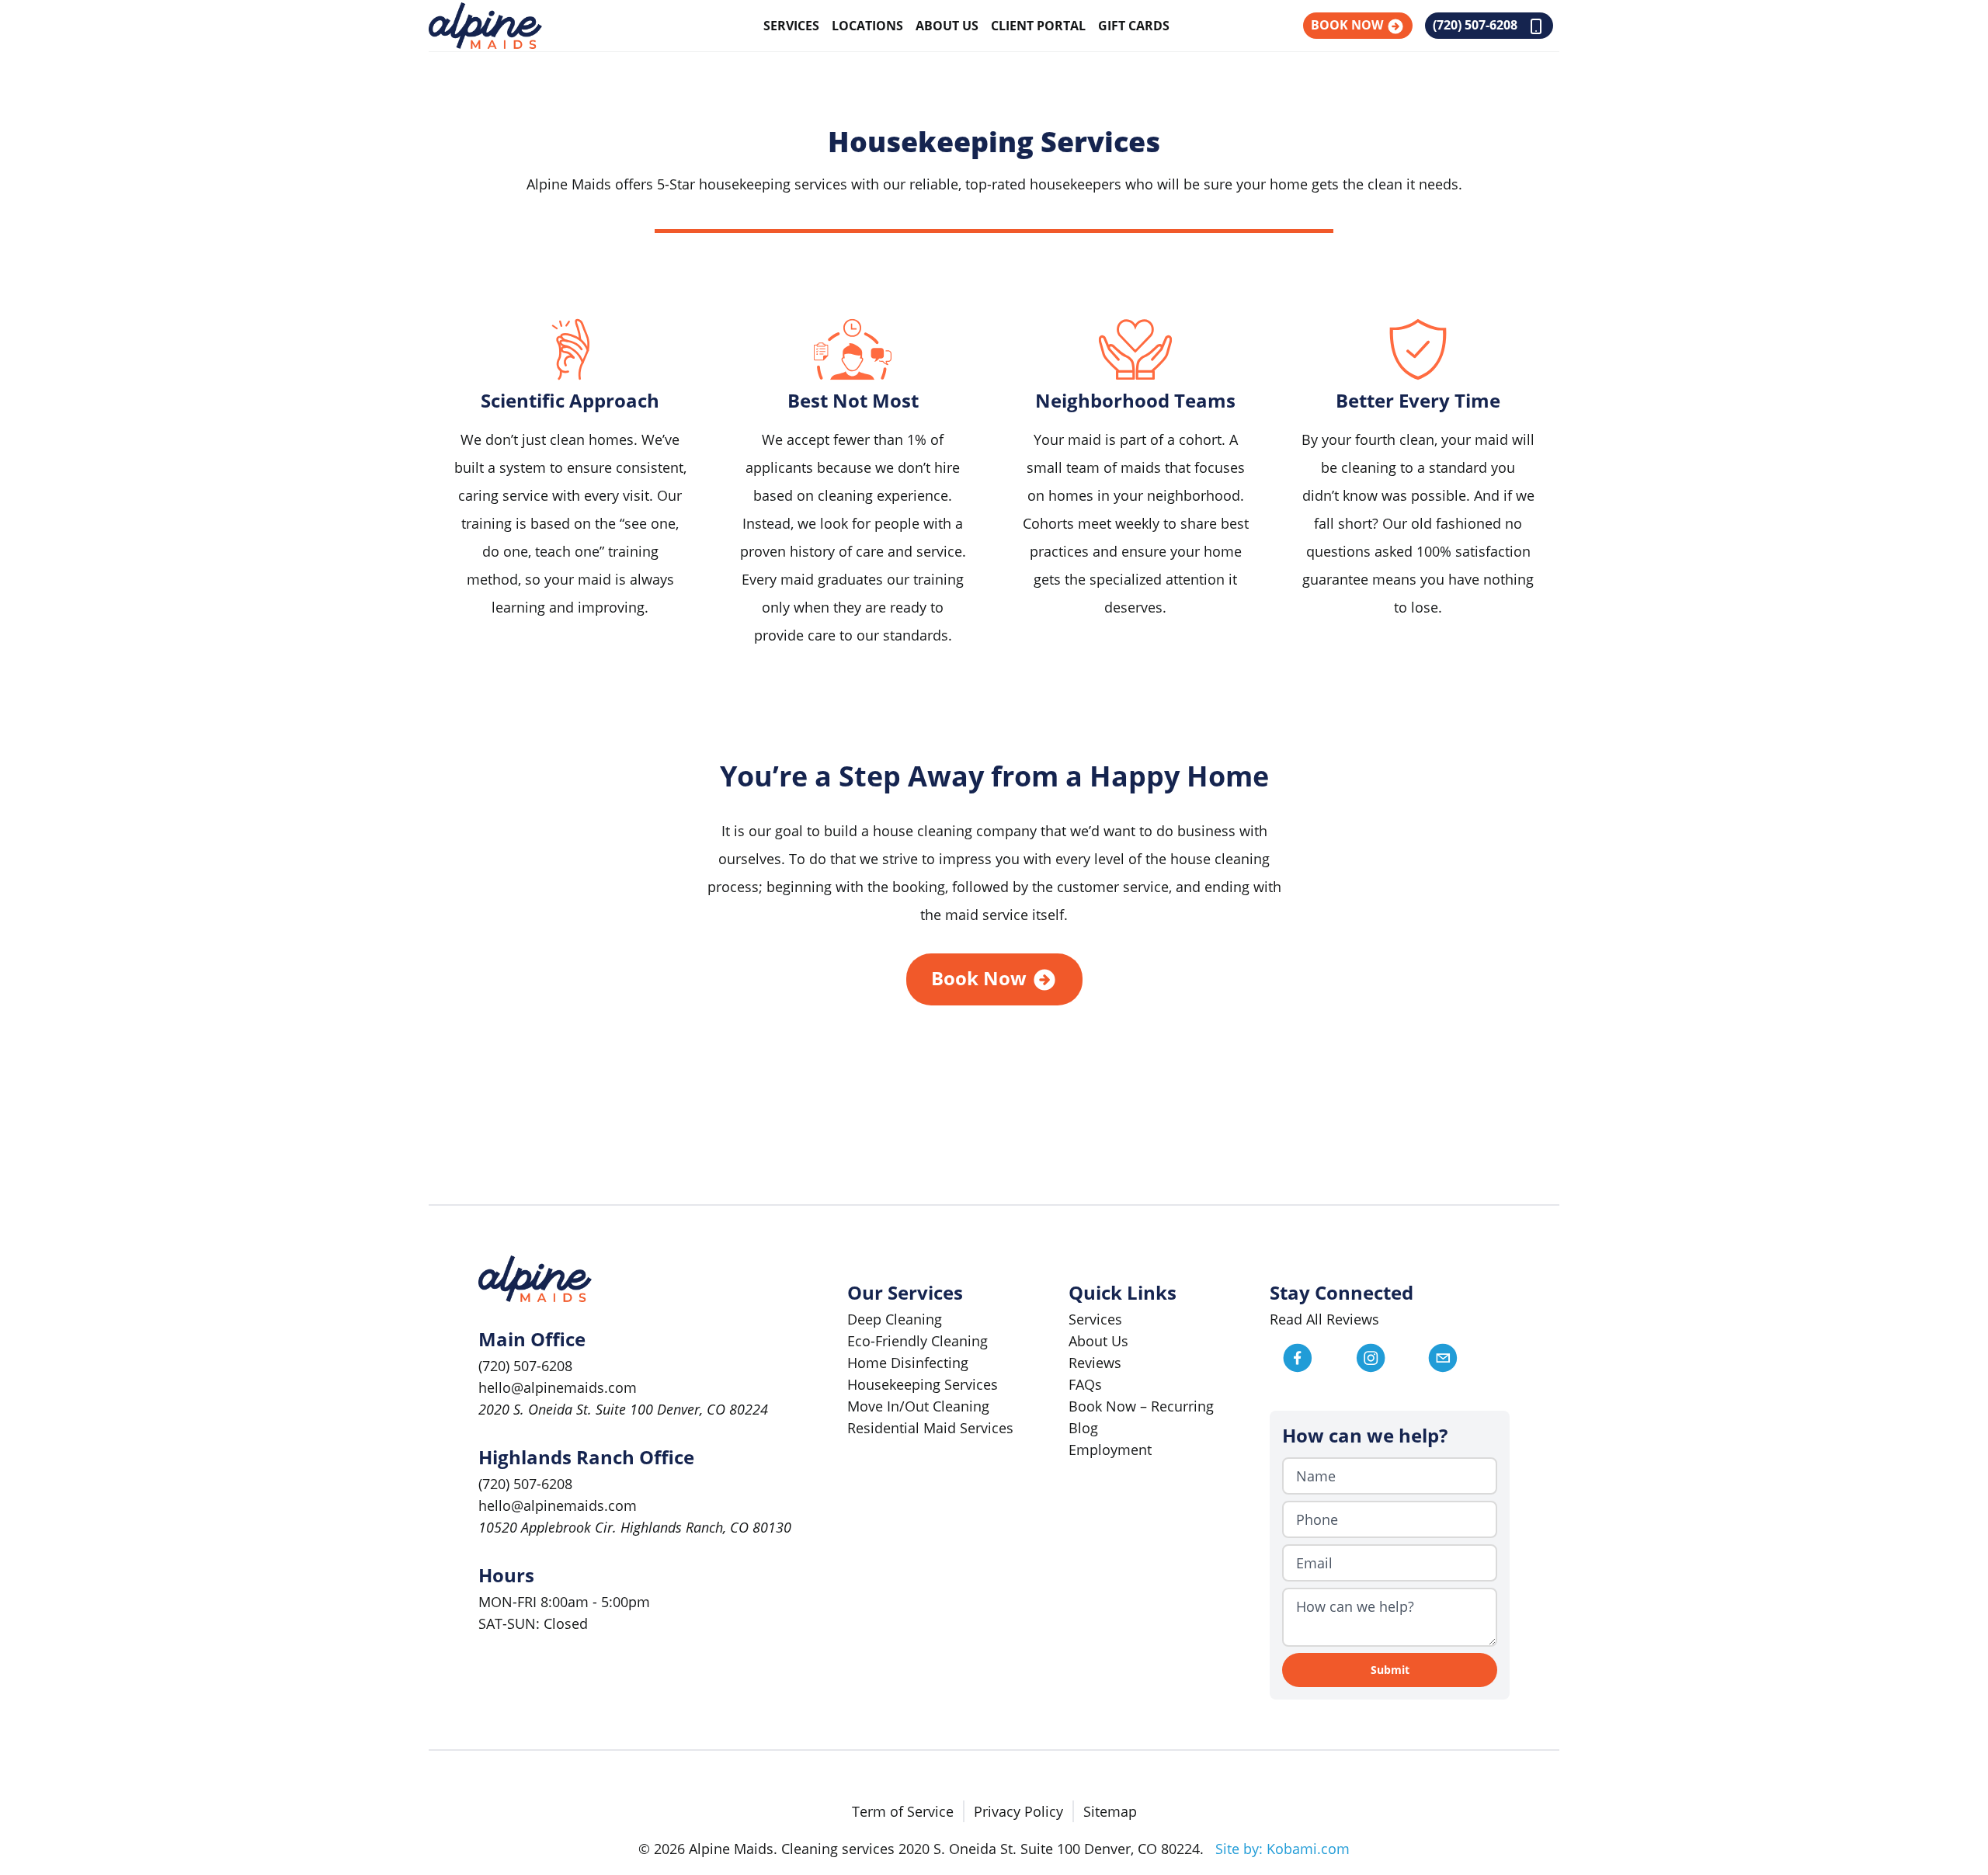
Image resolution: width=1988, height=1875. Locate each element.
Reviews (1095, 1363)
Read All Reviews (1324, 1319)
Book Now (1349, 25)
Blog (1083, 1428)
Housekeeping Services (923, 1384)
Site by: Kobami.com (1282, 1849)
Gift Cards (1134, 26)
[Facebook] (1317, 1358)
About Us (947, 26)
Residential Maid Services (930, 1428)
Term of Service (903, 1811)
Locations (867, 26)
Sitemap (1110, 1811)
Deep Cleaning (895, 1319)
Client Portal (1038, 26)
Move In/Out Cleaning (918, 1406)
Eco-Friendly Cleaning (918, 1341)
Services (791, 26)
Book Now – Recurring (1141, 1406)
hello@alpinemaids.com (558, 1387)
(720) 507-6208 (1477, 25)
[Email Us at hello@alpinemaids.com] (1462, 1358)
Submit (1390, 1670)
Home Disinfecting (908, 1363)
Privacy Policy (1018, 1811)
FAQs (1085, 1384)
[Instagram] (1390, 1358)
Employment (1110, 1450)
